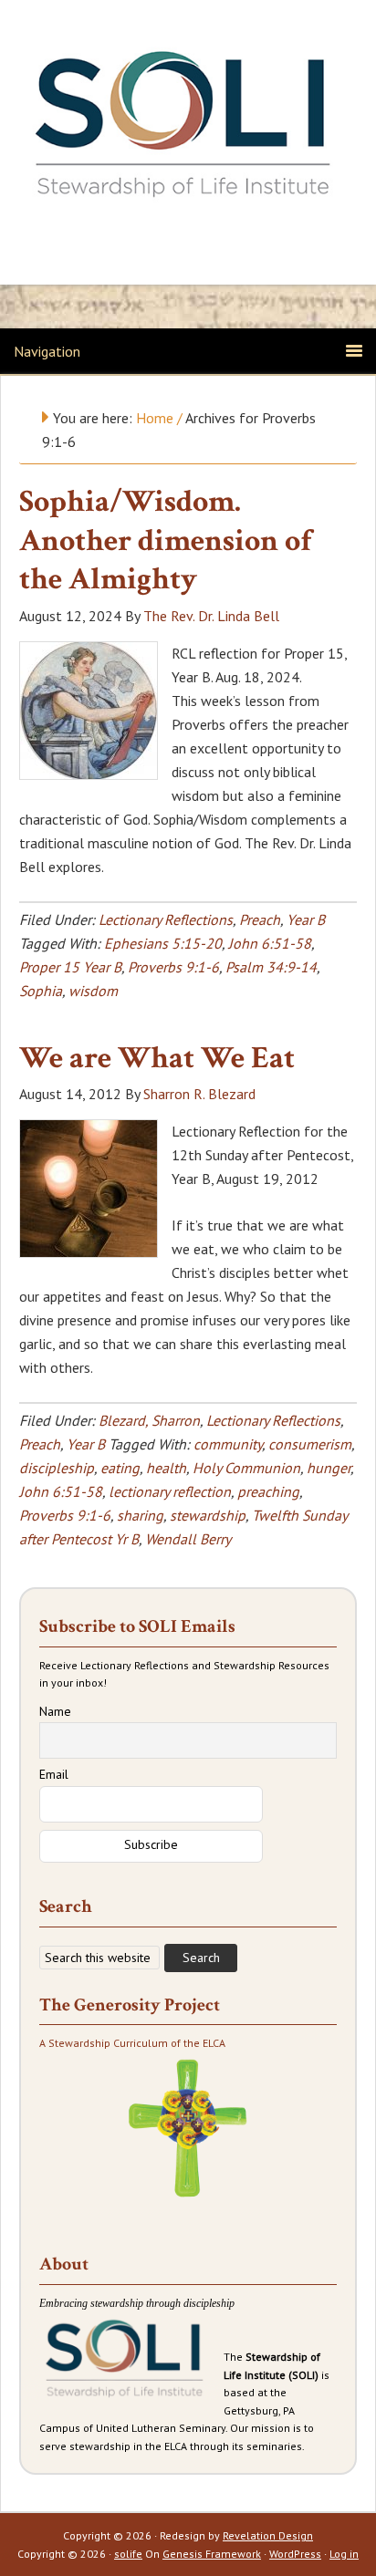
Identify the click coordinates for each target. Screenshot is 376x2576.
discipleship (57, 1468)
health (166, 1468)
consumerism (310, 1444)
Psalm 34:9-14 (271, 967)
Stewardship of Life (188, 125)
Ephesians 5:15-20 (163, 943)
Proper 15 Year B (70, 967)
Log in (344, 2554)
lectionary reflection (170, 1491)
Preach (260, 919)
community (228, 1444)
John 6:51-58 (270, 943)
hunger (329, 1468)
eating (120, 1468)
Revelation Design (268, 2535)
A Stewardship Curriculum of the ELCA (132, 2043)
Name (55, 1711)
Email (54, 1774)
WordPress (295, 2554)
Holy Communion (246, 1468)
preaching (268, 1491)
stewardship (208, 1515)
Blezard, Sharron (149, 1420)
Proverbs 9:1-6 (173, 967)
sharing (140, 1515)
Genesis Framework (212, 2554)
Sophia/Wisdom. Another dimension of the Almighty (166, 540)
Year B (306, 919)
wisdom (93, 991)
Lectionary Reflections (166, 919)
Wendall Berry (188, 1539)
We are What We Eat (157, 1058)
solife (128, 2554)
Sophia (41, 991)
